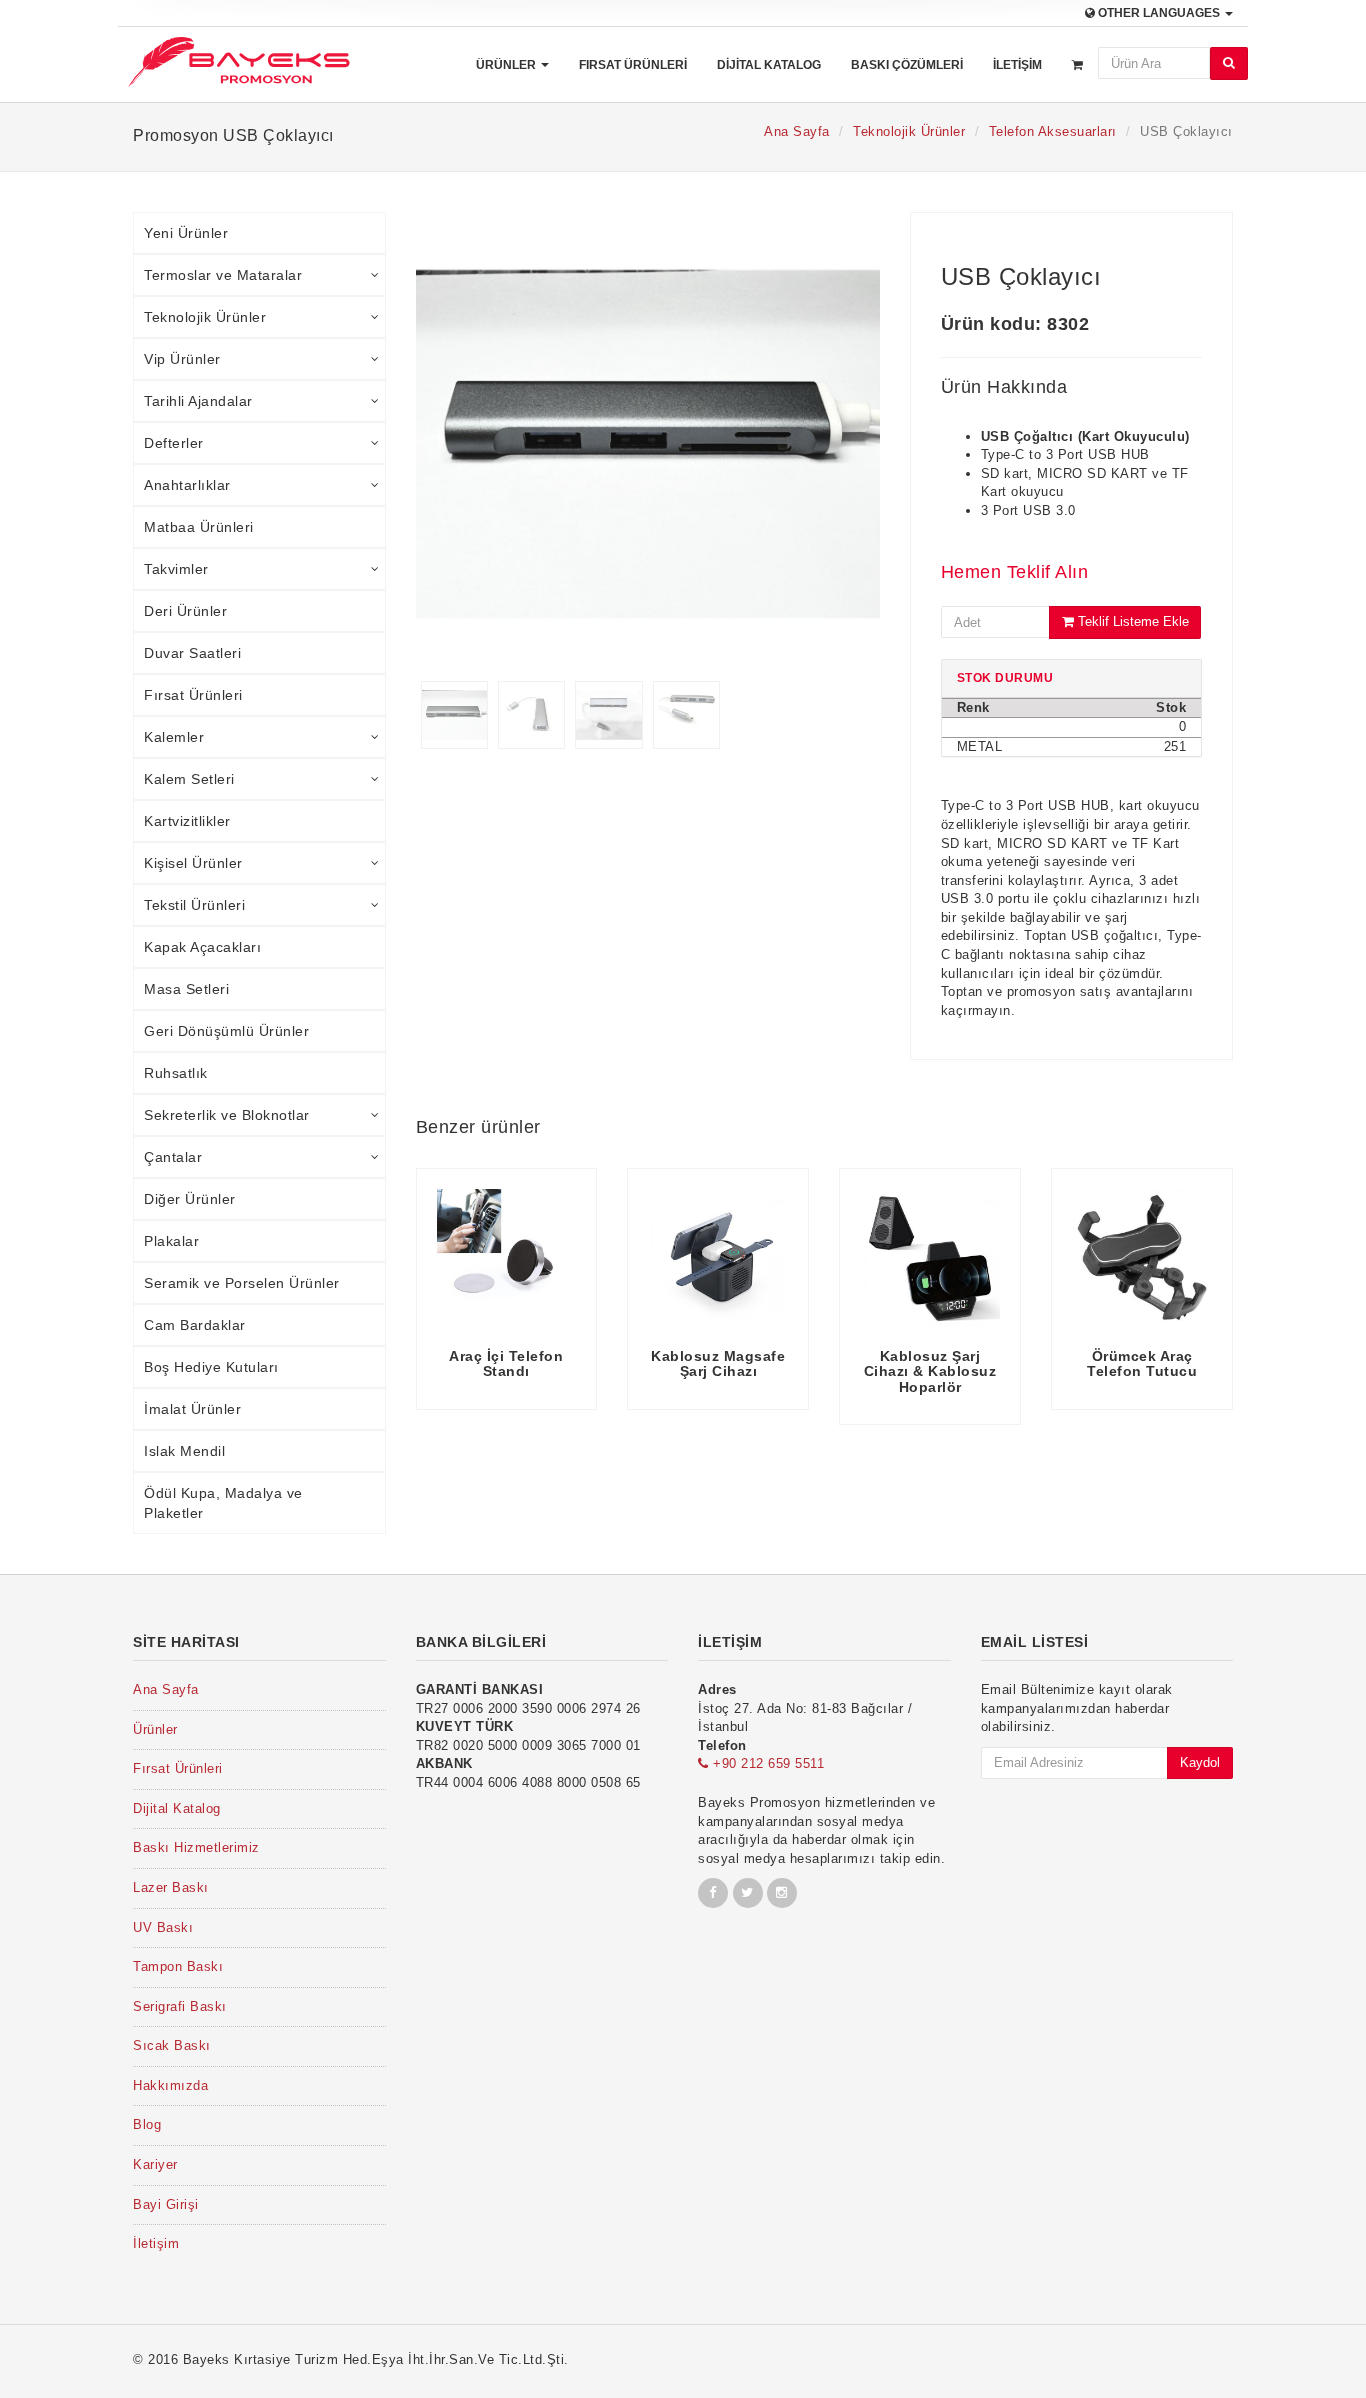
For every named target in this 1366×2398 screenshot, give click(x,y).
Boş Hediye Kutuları (211, 1367)
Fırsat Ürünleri (633, 65)
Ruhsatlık (176, 1073)
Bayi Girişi (166, 2204)
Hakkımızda (170, 2085)
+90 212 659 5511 (766, 1763)
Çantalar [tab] (173, 1157)
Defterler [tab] (174, 443)
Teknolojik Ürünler (909, 131)
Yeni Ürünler (186, 233)
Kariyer (155, 2164)
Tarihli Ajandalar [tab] (198, 401)
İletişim (1017, 65)
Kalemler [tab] (174, 737)
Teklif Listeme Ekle (1131, 621)
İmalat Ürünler (192, 1409)
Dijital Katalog (769, 65)
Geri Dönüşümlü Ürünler (226, 1031)
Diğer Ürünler (190, 1199)
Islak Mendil (184, 1451)
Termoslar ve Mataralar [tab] (223, 275)
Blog (147, 2124)
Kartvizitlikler (187, 821)
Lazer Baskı (171, 1887)
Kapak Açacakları (202, 947)
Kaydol (1200, 1762)
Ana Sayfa (797, 131)
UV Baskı (163, 1927)
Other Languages (1159, 13)
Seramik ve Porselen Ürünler (242, 1283)
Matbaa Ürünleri (199, 527)
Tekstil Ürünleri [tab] (194, 905)
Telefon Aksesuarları (1053, 131)
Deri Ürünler (185, 611)
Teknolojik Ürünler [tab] (205, 317)
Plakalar (171, 1241)
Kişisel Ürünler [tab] (193, 863)
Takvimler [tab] (176, 569)
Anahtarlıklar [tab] (187, 485)
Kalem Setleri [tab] (189, 779)
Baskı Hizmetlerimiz (196, 1847)
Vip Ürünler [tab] (182, 359)
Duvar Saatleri (192, 653)
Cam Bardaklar (195, 1325)
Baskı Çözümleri (907, 65)
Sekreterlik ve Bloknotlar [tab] (227, 1115)
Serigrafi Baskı (180, 2006)
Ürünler (507, 65)
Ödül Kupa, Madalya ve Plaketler (223, 1503)
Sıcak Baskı (172, 2045)
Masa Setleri (186, 989)
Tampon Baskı (178, 1966)
